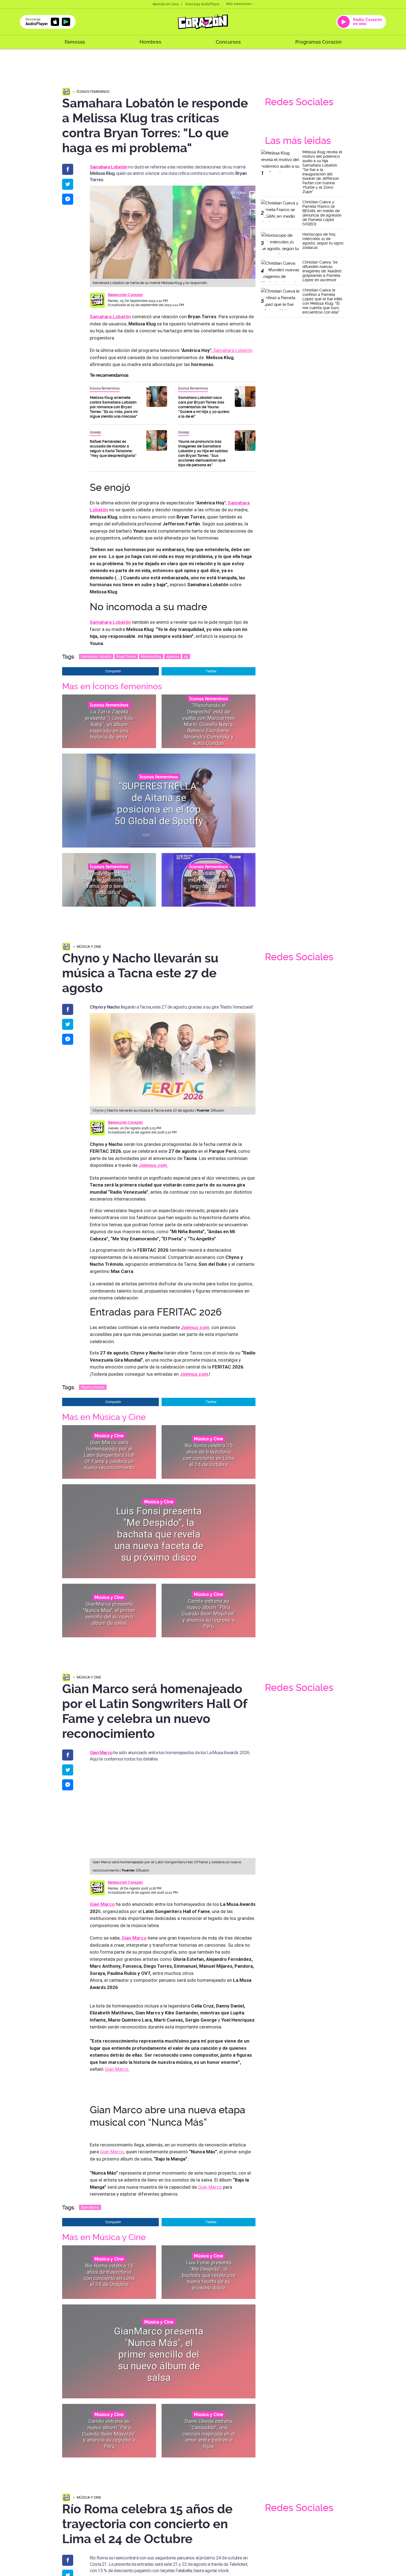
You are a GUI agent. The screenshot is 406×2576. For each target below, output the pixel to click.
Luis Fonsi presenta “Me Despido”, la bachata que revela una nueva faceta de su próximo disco (159, 1534)
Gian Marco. (117, 2069)
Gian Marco (101, 1753)
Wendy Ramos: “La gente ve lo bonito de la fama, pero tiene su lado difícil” (109, 883)
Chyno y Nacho (93, 1387)
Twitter (211, 671)
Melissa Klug (151, 657)
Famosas (75, 42)
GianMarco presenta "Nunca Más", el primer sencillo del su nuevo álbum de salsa (109, 1613)
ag (186, 657)
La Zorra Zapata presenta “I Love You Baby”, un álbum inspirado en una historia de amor (109, 724)
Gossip (95, 432)
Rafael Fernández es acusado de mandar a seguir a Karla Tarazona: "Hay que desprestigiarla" (113, 448)
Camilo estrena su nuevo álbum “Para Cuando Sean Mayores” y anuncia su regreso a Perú (209, 1614)
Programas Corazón (318, 42)
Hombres (150, 42)
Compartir (113, 671)
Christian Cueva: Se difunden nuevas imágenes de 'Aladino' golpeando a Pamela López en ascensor (322, 271)
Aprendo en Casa (166, 4)
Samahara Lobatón (232, 350)
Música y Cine (89, 947)
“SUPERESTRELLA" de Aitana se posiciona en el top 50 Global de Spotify (159, 804)
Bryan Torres (126, 657)
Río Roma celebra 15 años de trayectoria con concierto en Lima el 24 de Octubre (209, 1455)
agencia (173, 657)
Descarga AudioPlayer (202, 4)
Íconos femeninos (93, 92)
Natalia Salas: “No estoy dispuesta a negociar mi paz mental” (209, 883)
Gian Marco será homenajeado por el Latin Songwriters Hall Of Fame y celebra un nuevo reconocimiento (109, 1455)
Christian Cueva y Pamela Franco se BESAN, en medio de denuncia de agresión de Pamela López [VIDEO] (322, 213)
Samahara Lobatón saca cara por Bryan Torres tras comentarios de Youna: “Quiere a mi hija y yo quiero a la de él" (204, 407)
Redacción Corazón (125, 295)
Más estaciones (239, 4)
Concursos (228, 42)
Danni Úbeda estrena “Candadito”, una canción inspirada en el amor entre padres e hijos (209, 2433)
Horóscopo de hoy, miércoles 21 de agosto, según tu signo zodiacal (323, 241)
